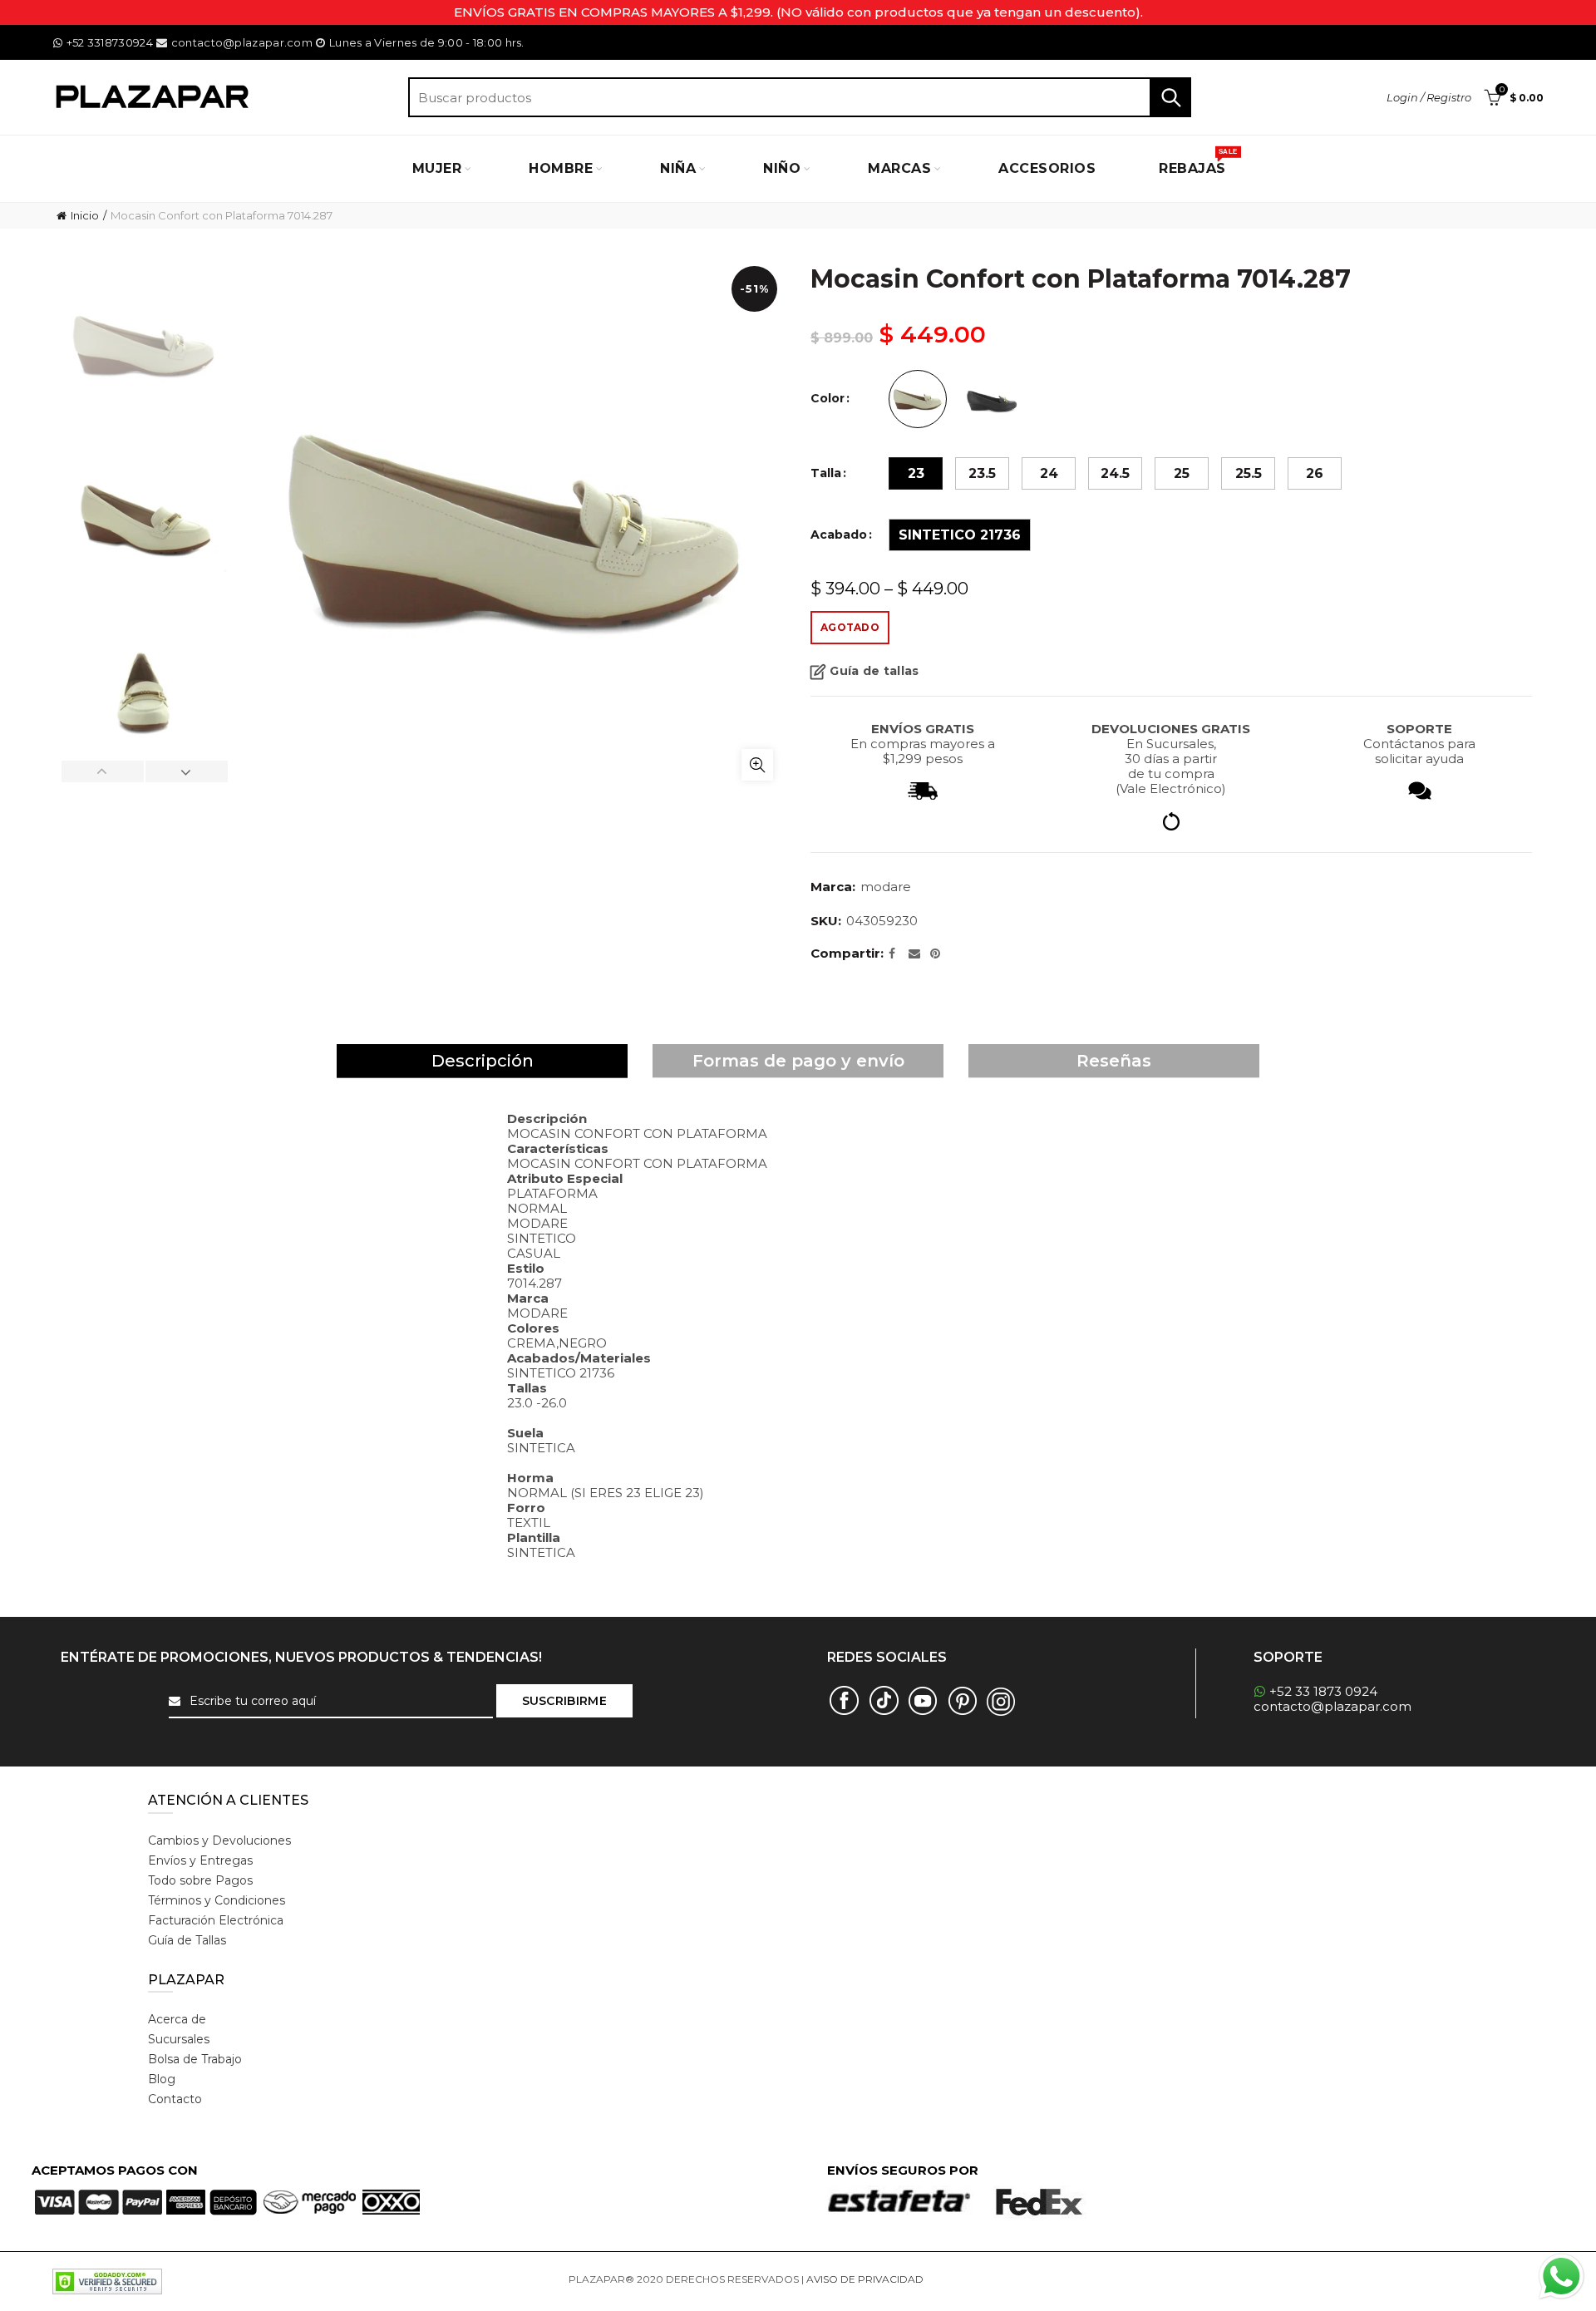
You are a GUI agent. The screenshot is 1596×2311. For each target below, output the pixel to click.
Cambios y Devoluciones (219, 1840)
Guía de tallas (874, 671)
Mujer (437, 168)
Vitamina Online (966, 2279)
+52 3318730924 (110, 42)
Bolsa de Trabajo (195, 2059)
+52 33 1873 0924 (1323, 1691)
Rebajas (1198, 162)
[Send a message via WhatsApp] (1562, 2277)
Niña (678, 168)
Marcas (899, 168)
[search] (800, 97)
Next (186, 771)
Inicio (85, 215)
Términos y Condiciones (217, 1900)
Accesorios (1047, 168)
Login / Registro (1429, 97)
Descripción (483, 1061)
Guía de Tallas (187, 1940)
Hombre (561, 168)
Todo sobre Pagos (200, 1880)
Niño (782, 168)
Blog (162, 2079)
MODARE (886, 887)
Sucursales (179, 2039)
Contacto (175, 2099)
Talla (826, 473)
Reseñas (1114, 1061)
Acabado (839, 535)
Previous (103, 771)
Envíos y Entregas (200, 1860)
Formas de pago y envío (798, 1061)
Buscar (1170, 97)
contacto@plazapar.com (241, 42)
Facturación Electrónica (216, 1920)
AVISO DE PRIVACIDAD (865, 2279)
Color (828, 399)
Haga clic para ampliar (757, 765)
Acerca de (177, 2019)
